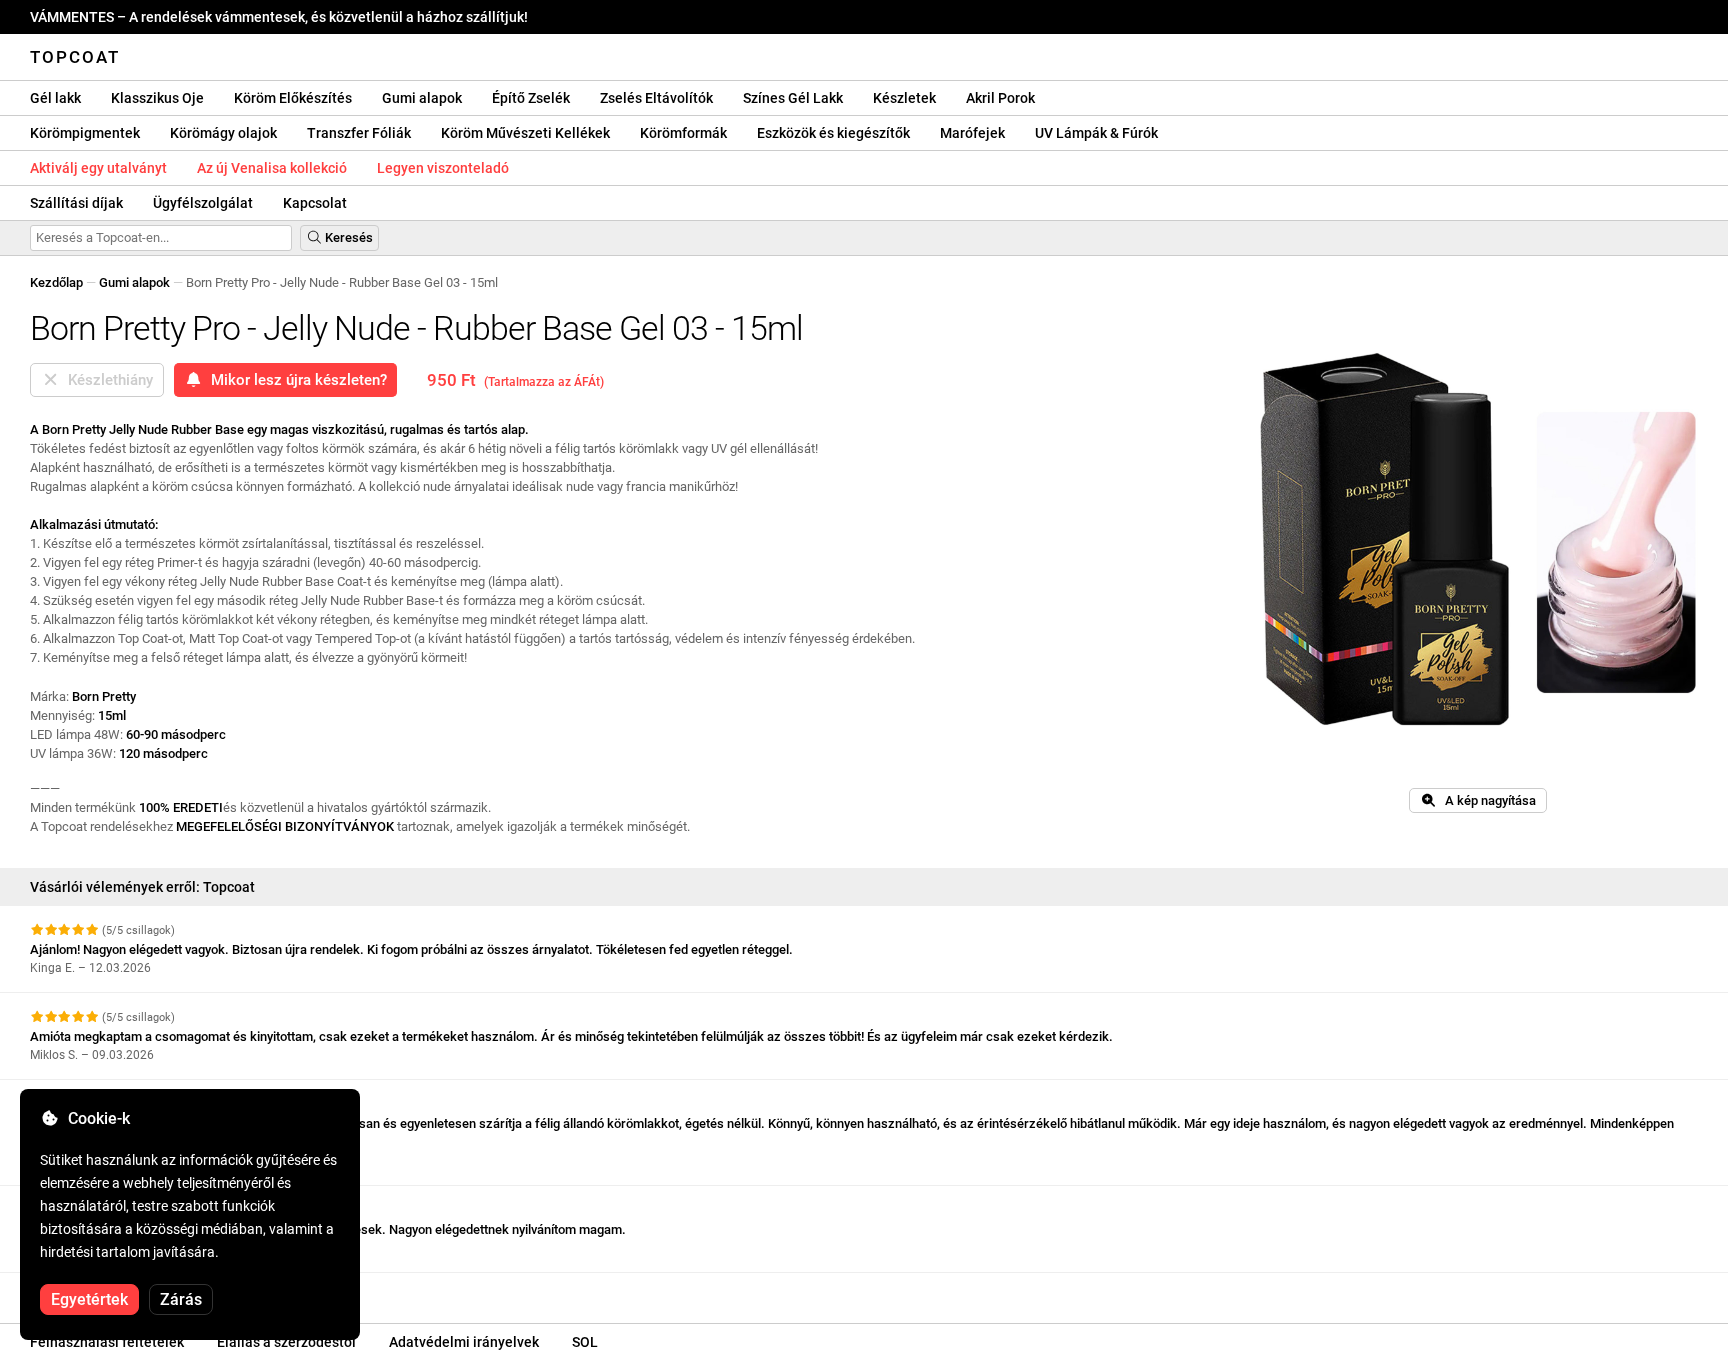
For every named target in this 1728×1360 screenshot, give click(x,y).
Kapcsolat (315, 203)
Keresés (347, 237)
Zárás (181, 1299)
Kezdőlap (56, 282)
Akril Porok (1000, 98)
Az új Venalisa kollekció (272, 168)
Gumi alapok (422, 98)
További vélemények (90, 1290)
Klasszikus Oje (157, 98)
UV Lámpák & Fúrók (1096, 133)
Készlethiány (106, 380)
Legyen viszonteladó (443, 168)
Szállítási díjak (76, 203)
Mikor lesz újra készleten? (295, 380)
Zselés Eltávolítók (656, 98)
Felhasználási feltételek (107, 1342)
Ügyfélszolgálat (203, 203)
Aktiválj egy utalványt (98, 168)
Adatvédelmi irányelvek (464, 1342)
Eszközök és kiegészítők (833, 133)
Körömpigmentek (85, 133)
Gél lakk (55, 98)
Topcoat (75, 57)
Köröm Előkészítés (293, 98)
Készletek (904, 98)
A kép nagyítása (1486, 800)
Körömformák (683, 133)
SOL (585, 1342)
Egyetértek (89, 1299)
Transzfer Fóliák (359, 133)
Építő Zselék (531, 98)
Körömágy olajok (223, 133)
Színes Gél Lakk (793, 98)
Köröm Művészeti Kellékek (525, 133)
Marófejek (972, 133)
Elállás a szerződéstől (286, 1342)
